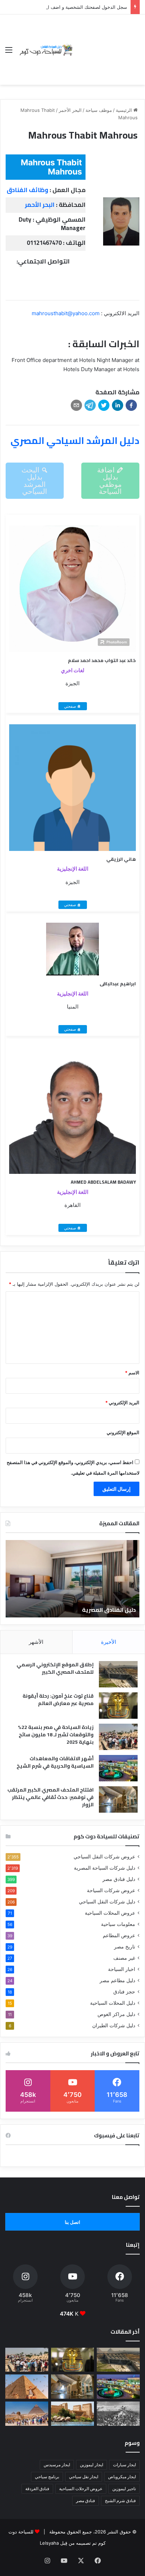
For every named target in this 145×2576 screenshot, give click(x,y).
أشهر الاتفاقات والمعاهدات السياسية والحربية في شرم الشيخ (55, 1762)
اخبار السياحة (122, 1969)
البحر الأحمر (70, 110)
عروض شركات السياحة (111, 1890)
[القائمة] (9, 52)
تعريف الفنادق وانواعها (56, 1610)
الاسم (132, 1373)
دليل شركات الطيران (114, 2025)
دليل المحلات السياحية (113, 2003)
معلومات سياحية (118, 1924)
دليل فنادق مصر (119, 1879)
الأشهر (36, 1642)
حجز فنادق (124, 1992)
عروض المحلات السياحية (110, 1913)
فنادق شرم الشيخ (120, 2501)
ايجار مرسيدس (57, 2465)
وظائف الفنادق (27, 190)
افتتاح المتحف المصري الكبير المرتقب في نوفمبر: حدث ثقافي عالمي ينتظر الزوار (51, 1797)
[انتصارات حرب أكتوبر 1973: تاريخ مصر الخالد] (118, 2414)
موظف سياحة (99, 110)
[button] (131, 405)
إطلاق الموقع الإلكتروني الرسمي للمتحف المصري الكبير (55, 1668)
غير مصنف (124, 1958)
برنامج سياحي (47, 2477)
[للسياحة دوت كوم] (46, 50)
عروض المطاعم (119, 1935)
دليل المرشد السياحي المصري (75, 440)
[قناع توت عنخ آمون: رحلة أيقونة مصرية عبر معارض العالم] (118, 1706)
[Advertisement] (107, 44)
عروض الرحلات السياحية (81, 2489)
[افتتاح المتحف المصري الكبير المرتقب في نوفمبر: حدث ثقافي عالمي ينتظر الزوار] (118, 1799)
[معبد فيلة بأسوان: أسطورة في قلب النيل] (72, 2414)
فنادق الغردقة (37, 2489)
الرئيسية (125, 110)
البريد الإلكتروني (122, 1403)
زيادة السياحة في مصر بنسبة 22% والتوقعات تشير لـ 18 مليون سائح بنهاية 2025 (56, 1735)
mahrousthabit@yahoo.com (66, 313)
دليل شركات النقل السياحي (107, 1902)
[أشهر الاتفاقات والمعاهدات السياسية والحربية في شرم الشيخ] (118, 1768)
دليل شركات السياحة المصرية (105, 1868)
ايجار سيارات (124, 2465)
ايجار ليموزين (92, 2465)
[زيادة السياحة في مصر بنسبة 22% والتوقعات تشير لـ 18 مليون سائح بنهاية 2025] (118, 1737)
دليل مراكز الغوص (116, 2014)
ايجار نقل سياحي (84, 2477)
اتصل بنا (72, 2222)
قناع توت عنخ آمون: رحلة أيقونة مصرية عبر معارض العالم (58, 1700)
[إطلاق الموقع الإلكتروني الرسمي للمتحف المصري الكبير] (118, 1674)
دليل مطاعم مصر (117, 1980)
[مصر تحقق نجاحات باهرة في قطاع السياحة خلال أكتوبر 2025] (27, 2414)
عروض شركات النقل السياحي (104, 1857)
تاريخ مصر (125, 1947)
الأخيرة (109, 1642)
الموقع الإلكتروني (123, 1432)
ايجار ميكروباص (122, 2477)
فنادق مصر (86, 2501)
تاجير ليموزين (124, 2489)
